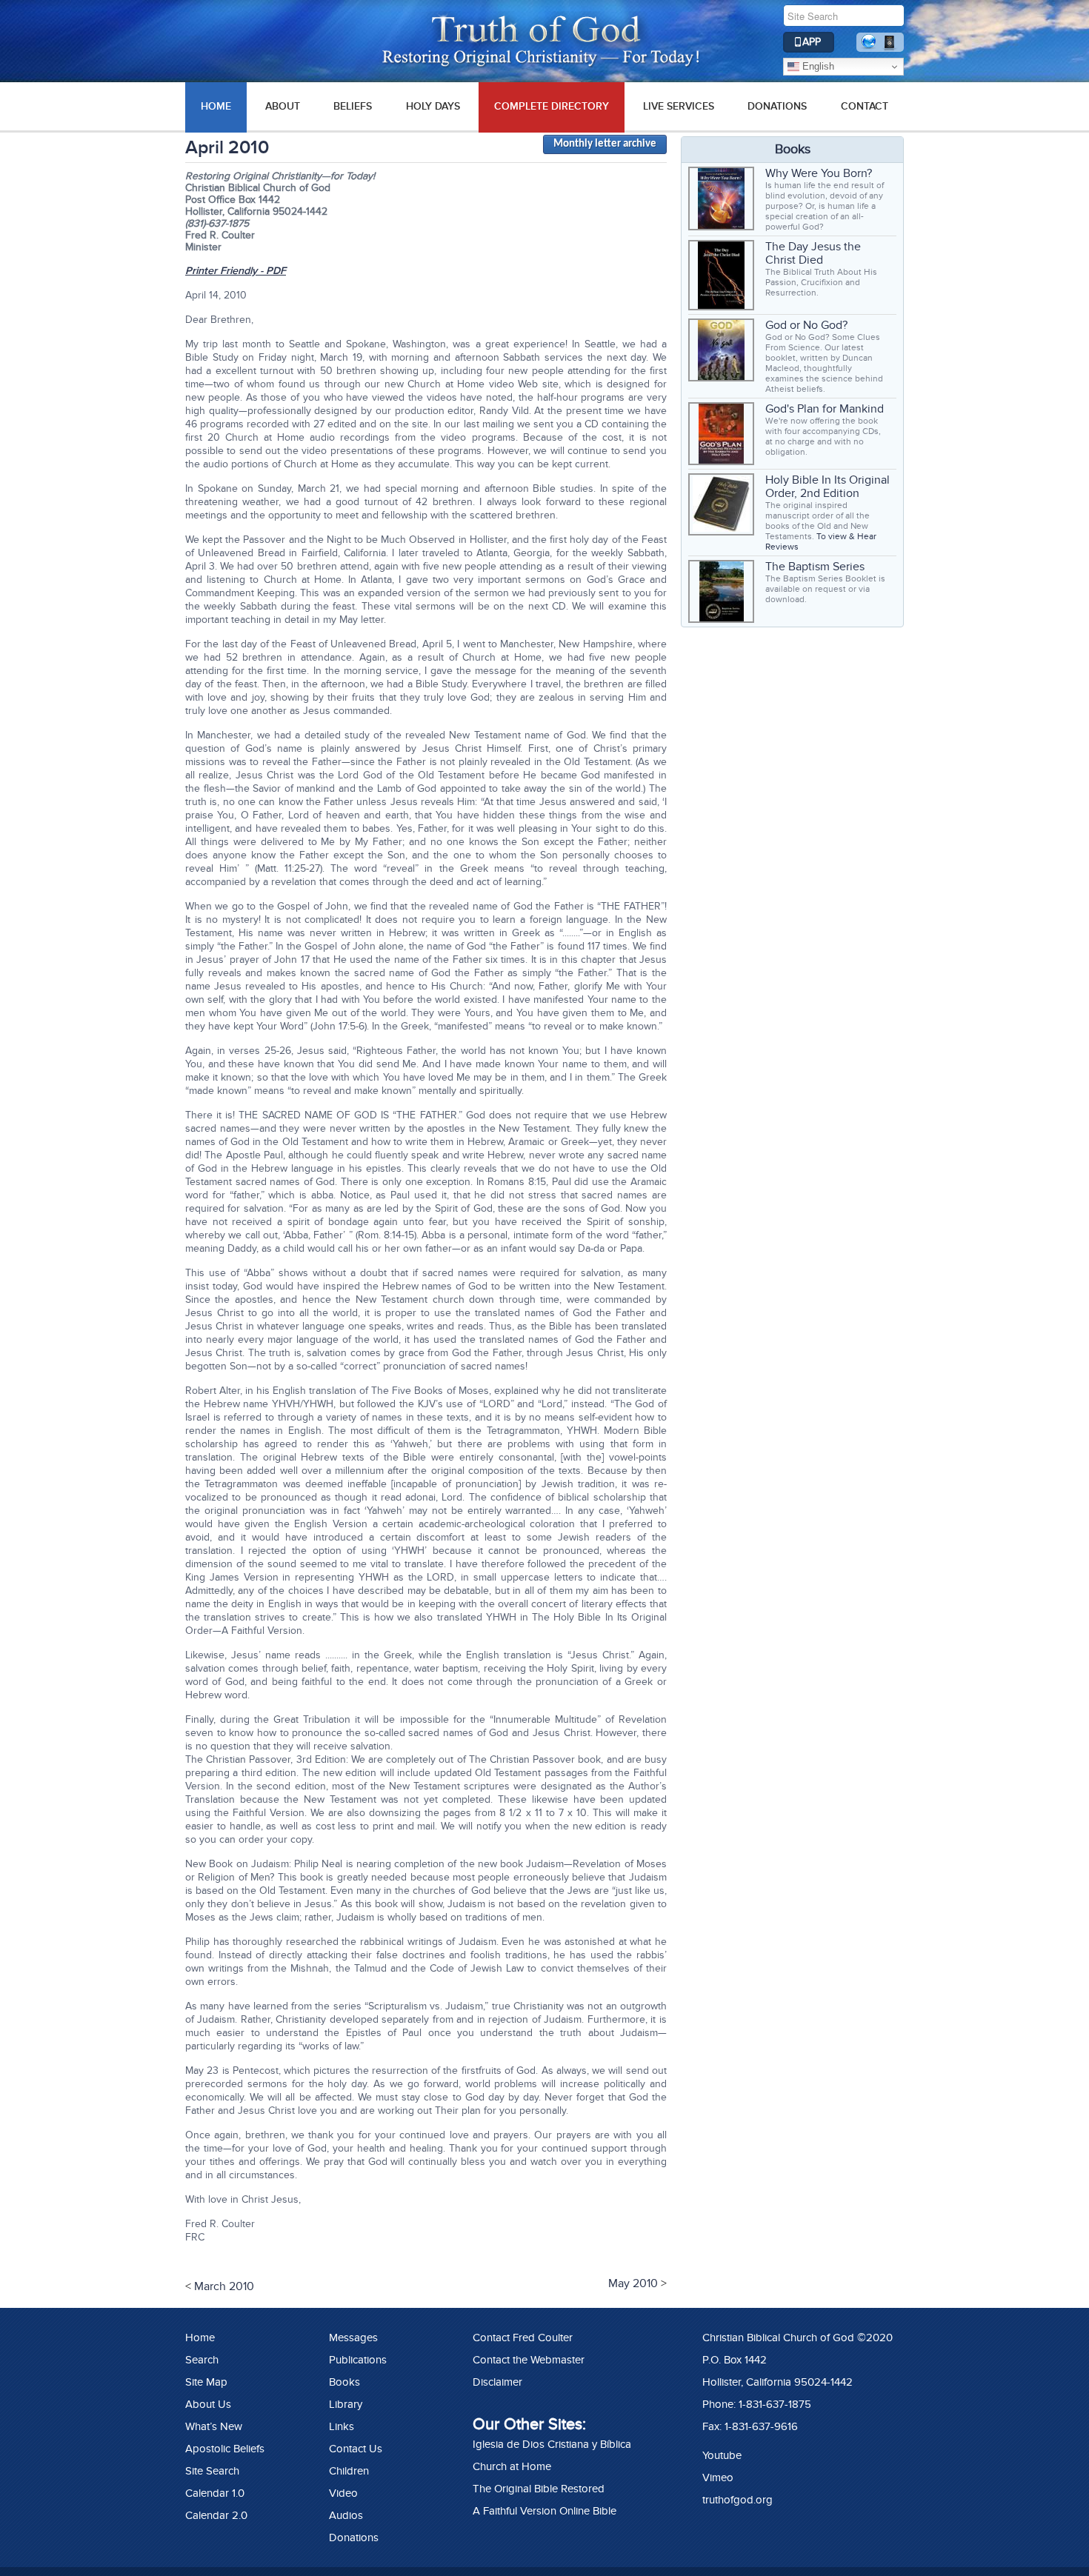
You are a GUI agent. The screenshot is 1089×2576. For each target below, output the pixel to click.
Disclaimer (497, 2382)
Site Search (212, 2471)
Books (344, 2382)
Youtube (722, 2455)
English (817, 66)
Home (200, 2338)
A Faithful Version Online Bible (544, 2511)
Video (343, 2493)
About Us (208, 2404)
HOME (216, 106)
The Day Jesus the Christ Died (813, 253)
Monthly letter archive (605, 144)
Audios (346, 2515)
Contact (865, 106)
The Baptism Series (815, 567)
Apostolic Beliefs (225, 2449)
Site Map (206, 2382)
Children (349, 2471)
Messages (353, 2338)
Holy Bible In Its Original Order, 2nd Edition (827, 487)
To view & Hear (846, 536)
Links (342, 2426)
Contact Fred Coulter (523, 2338)
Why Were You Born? (819, 173)
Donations (777, 106)
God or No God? (806, 325)
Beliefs (353, 106)
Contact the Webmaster (529, 2360)
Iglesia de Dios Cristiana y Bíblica (552, 2444)
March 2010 (224, 2286)
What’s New (214, 2426)
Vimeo (718, 2477)
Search (202, 2360)
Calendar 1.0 (215, 2493)
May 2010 (633, 2283)
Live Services (679, 106)
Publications (358, 2360)
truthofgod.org (737, 2500)
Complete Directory (552, 106)
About (283, 106)
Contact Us (356, 2449)
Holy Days (433, 106)
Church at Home (512, 2466)
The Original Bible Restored (539, 2489)
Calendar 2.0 (216, 2515)
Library (346, 2404)
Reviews (782, 547)
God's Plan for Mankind (825, 409)
